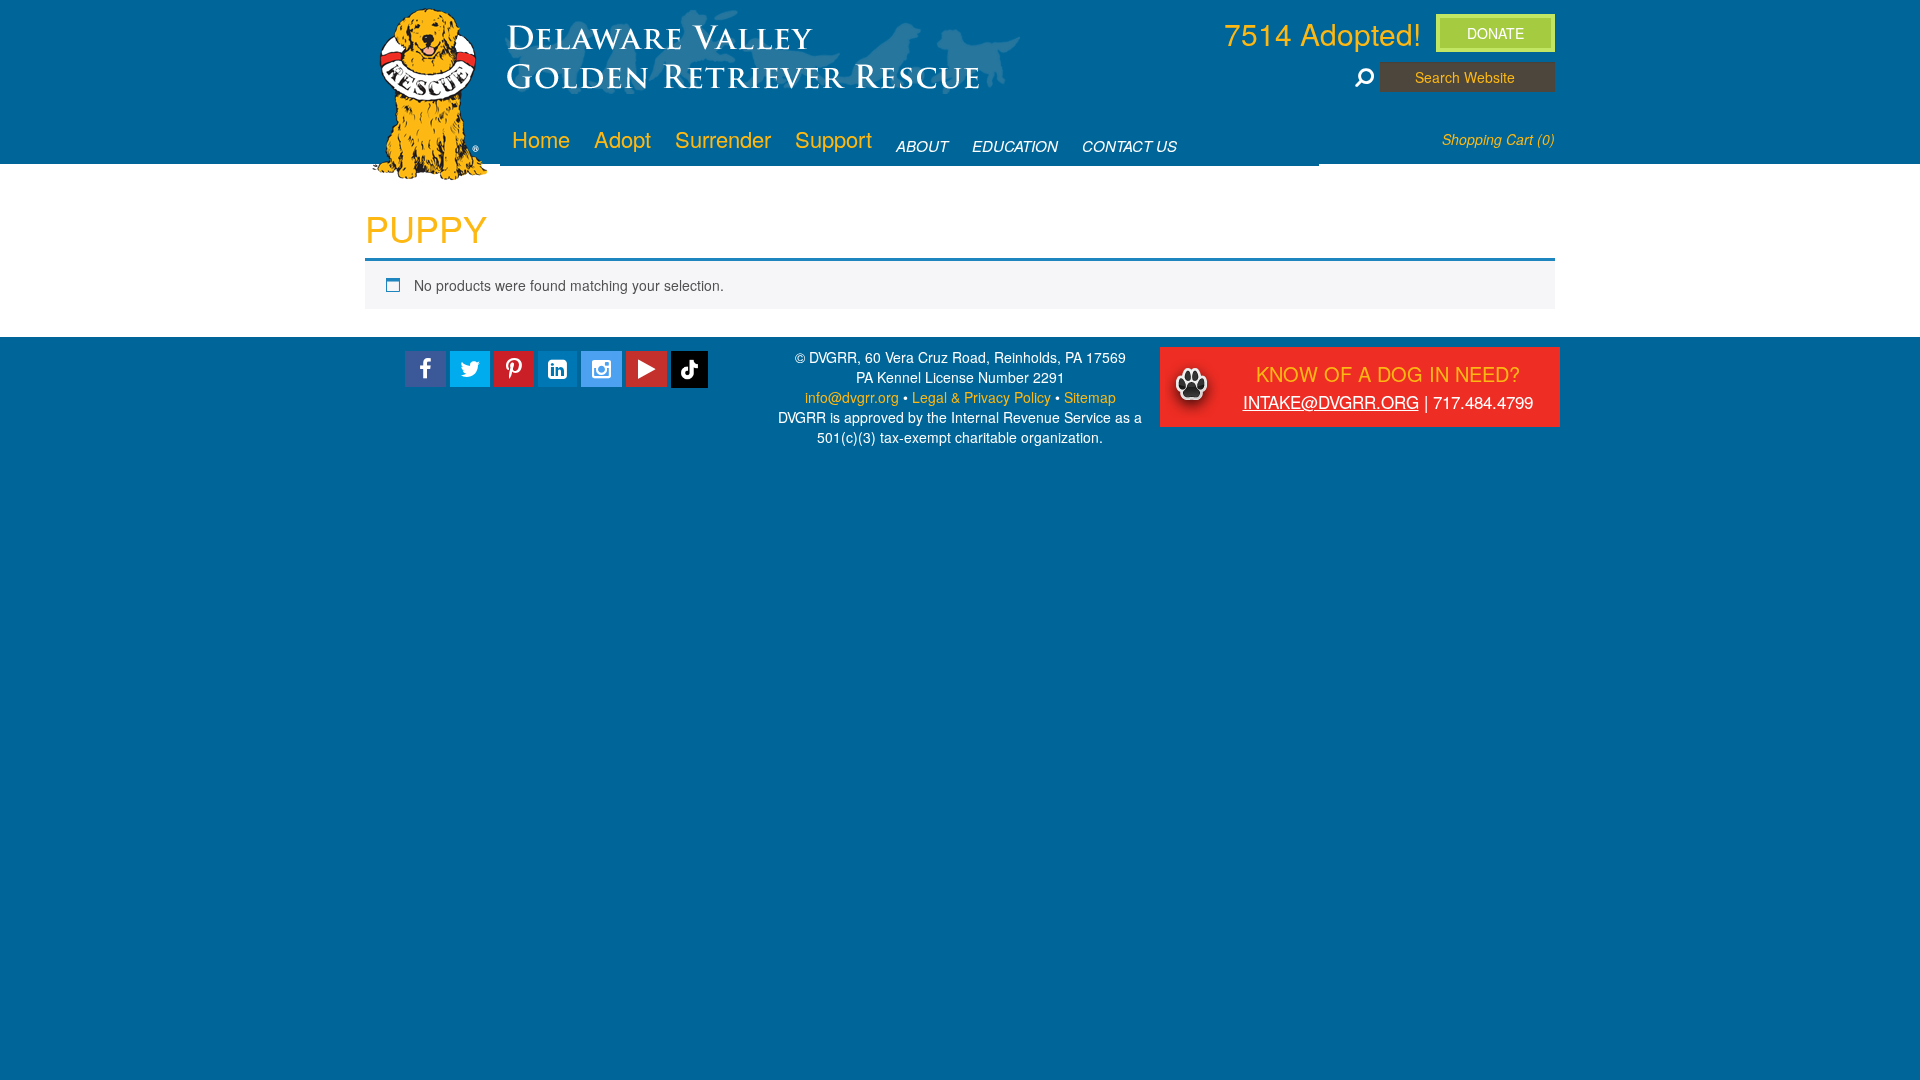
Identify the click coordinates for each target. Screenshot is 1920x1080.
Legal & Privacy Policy (981, 397)
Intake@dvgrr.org (1331, 401)
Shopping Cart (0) (1498, 139)
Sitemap (1090, 397)
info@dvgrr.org (852, 397)
